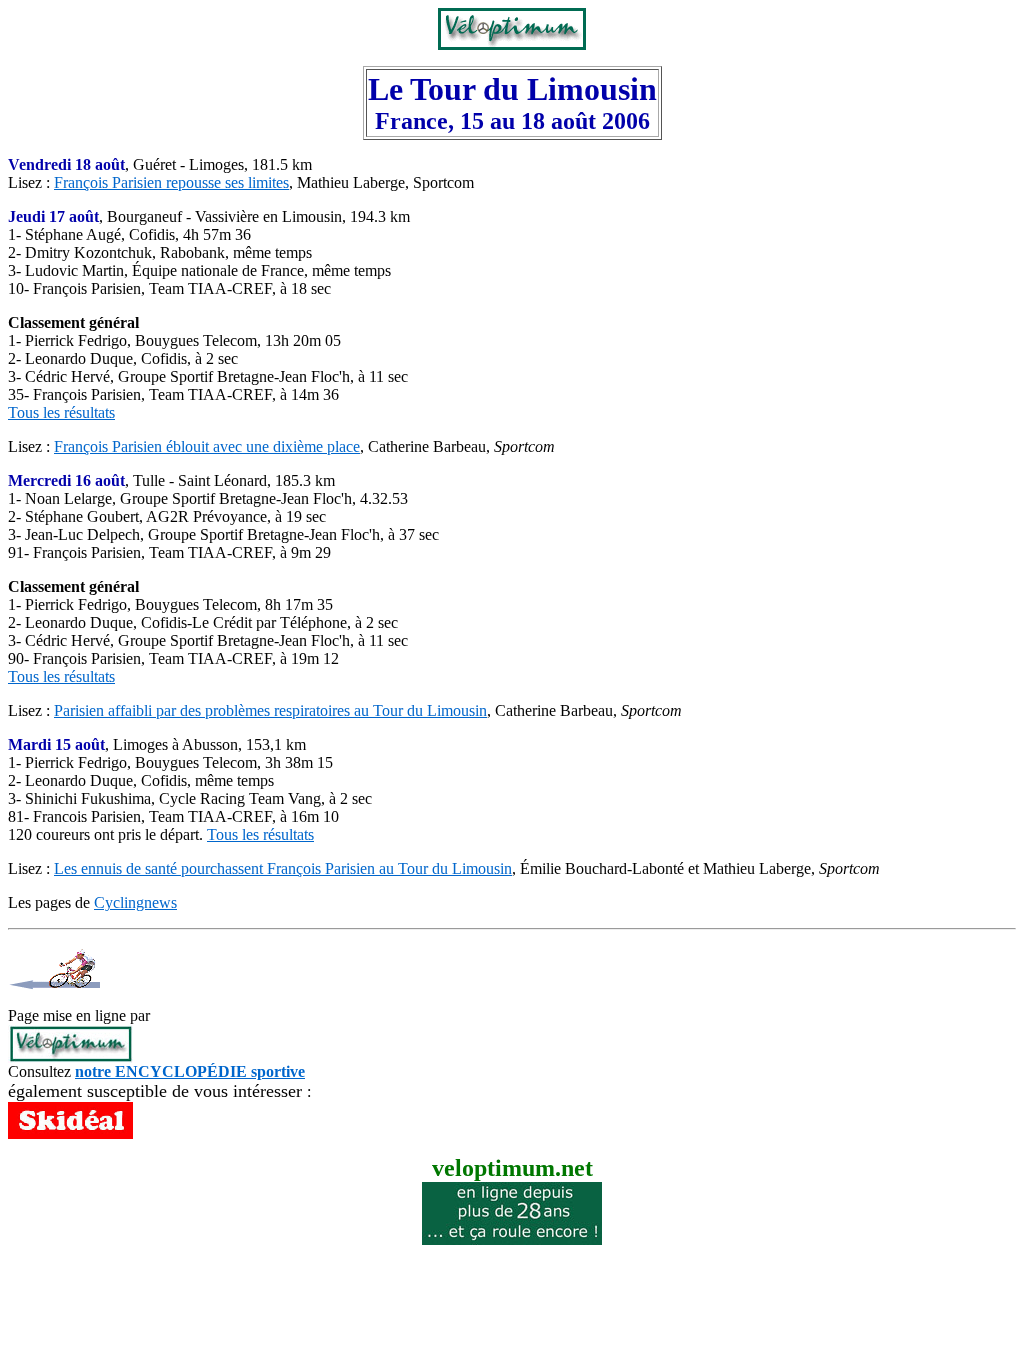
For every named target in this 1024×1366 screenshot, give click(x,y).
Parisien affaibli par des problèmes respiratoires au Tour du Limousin (270, 710)
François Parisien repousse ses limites (171, 182)
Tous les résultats (61, 412)
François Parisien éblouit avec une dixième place (207, 446)
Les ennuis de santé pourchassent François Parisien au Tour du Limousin (283, 868)
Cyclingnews (135, 902)
